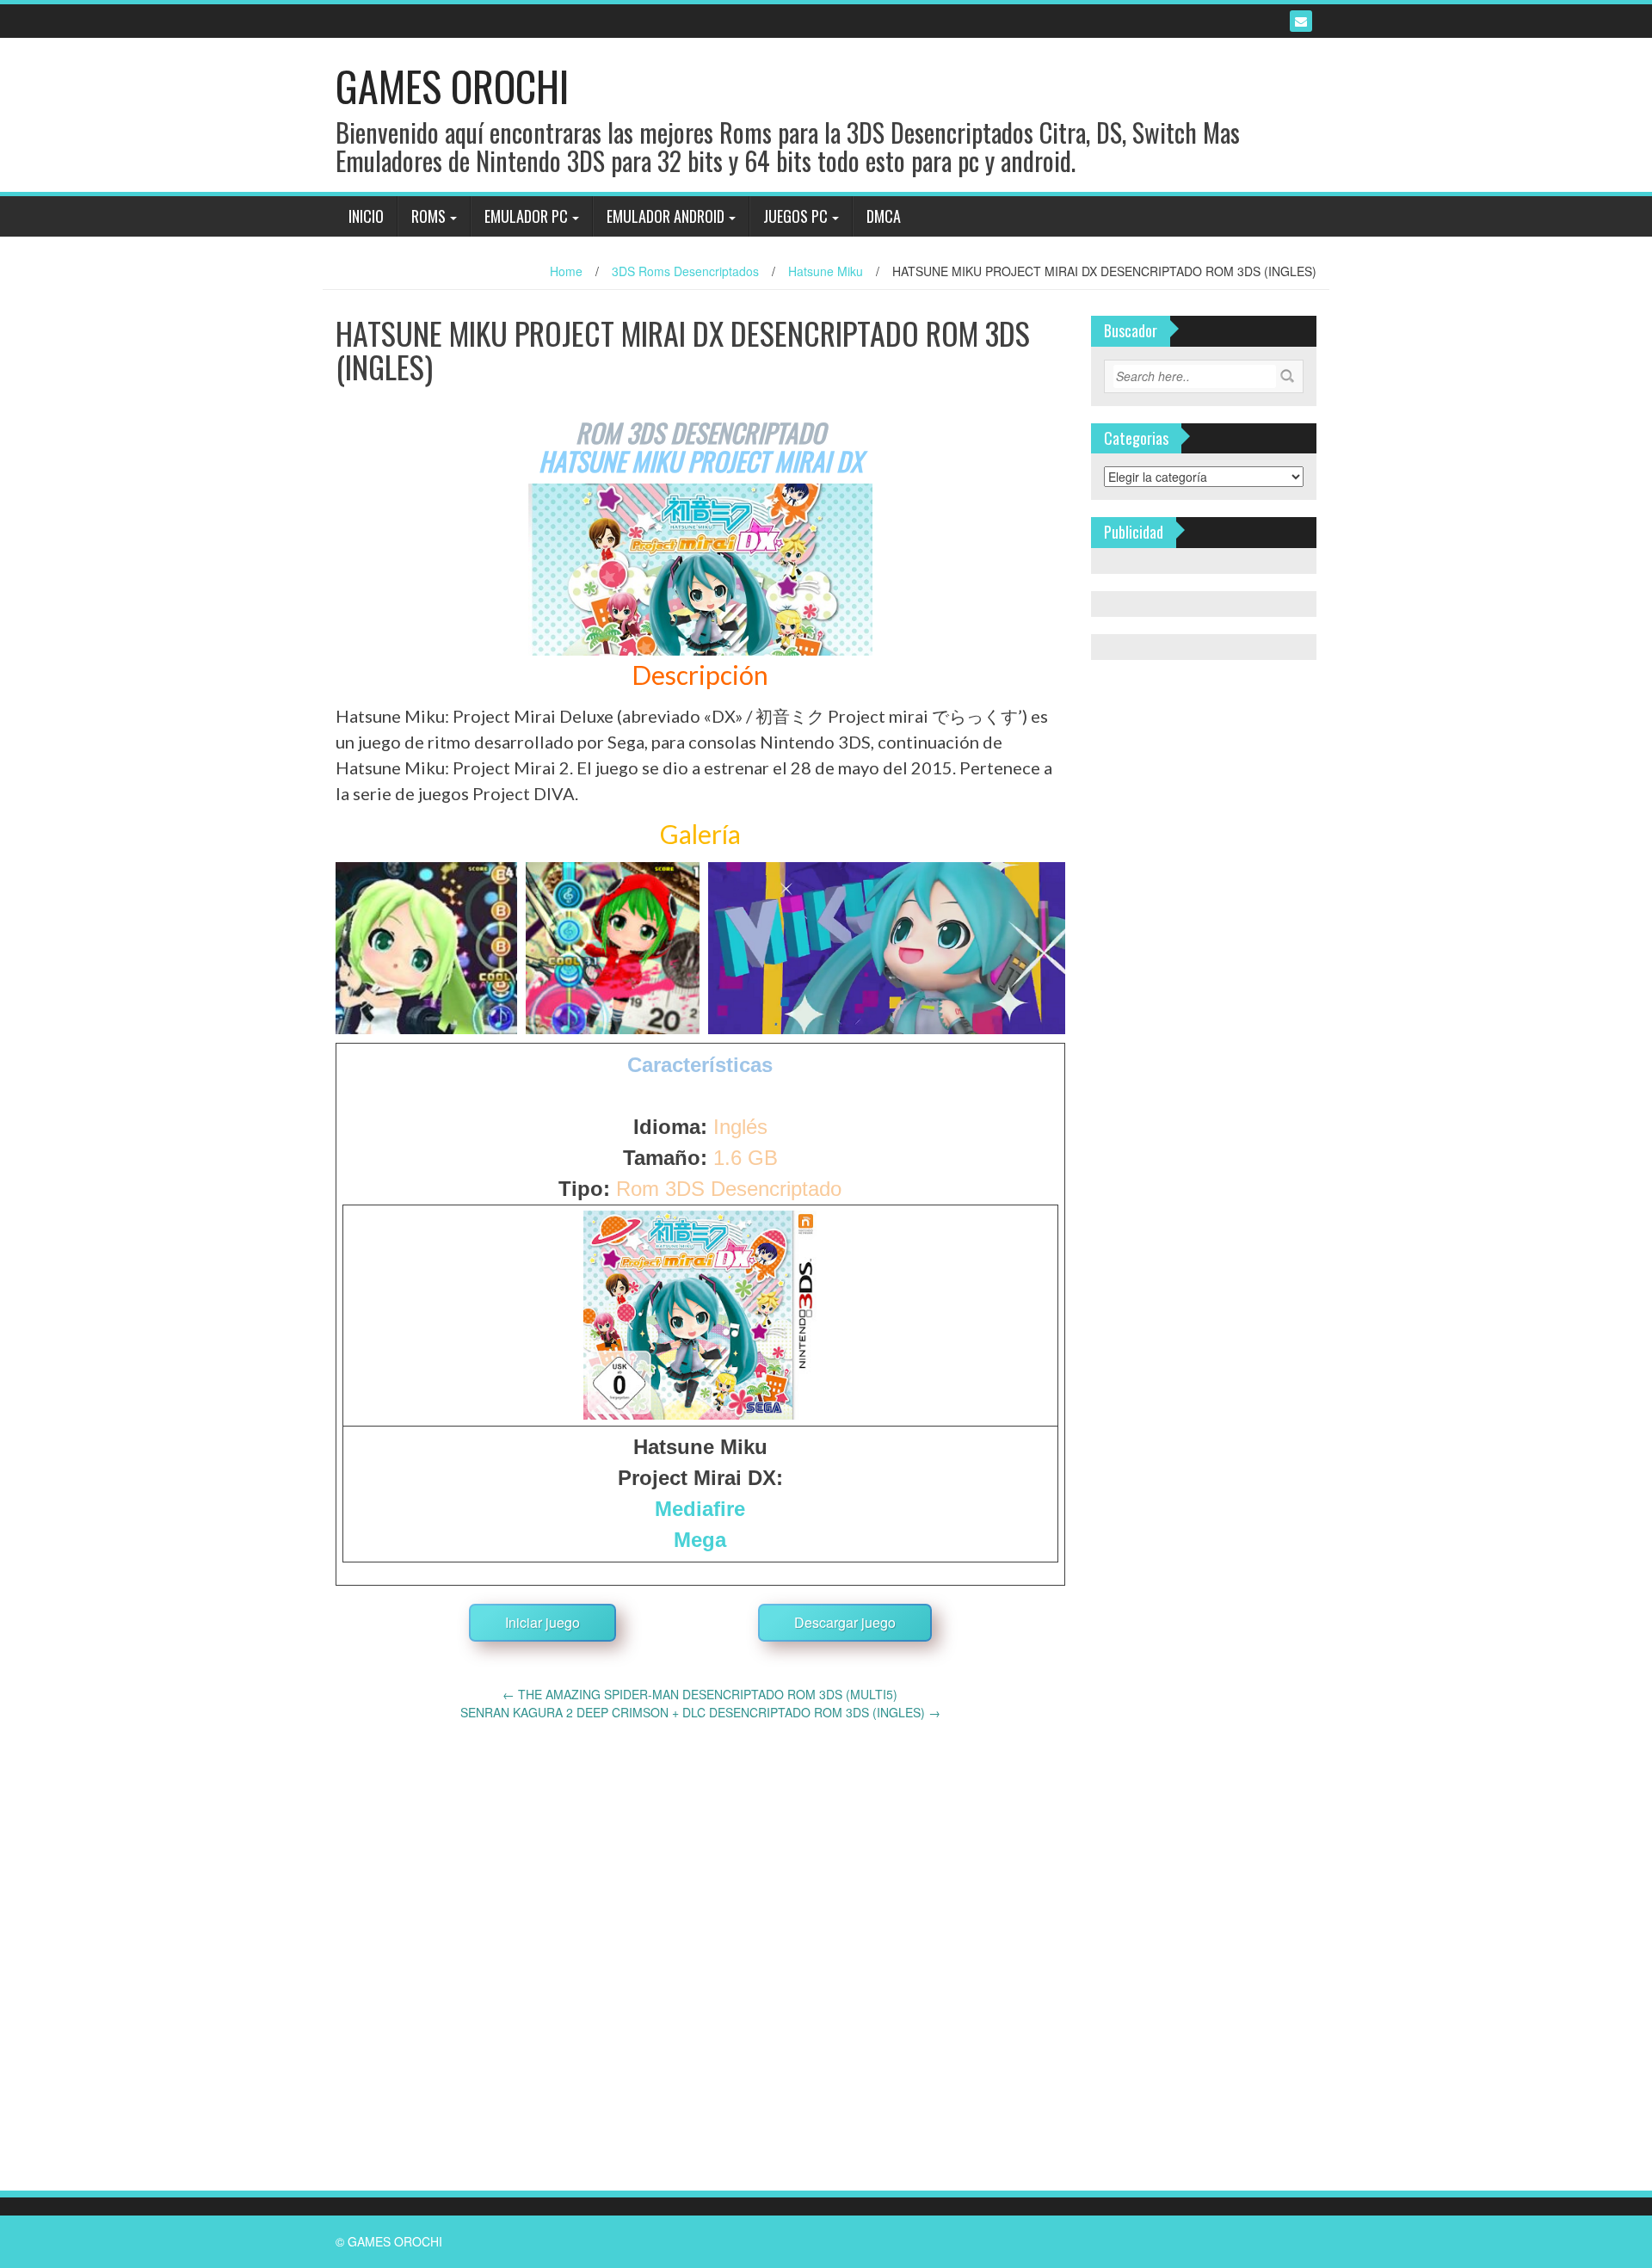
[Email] (1301, 21)
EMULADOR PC (526, 216)
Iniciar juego (542, 1622)
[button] (426, 948)
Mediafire (700, 1509)
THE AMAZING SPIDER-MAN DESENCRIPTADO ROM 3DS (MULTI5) (700, 1694)
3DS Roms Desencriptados (685, 271)
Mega (700, 1540)
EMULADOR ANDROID (666, 216)
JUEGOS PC (795, 216)
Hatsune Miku (826, 271)
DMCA (884, 216)
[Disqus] (700, 1937)
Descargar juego (845, 1622)
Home (566, 271)
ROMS (428, 216)
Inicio (366, 216)
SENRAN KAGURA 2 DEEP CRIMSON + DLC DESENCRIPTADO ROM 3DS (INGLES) (700, 1712)
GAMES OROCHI (452, 86)
